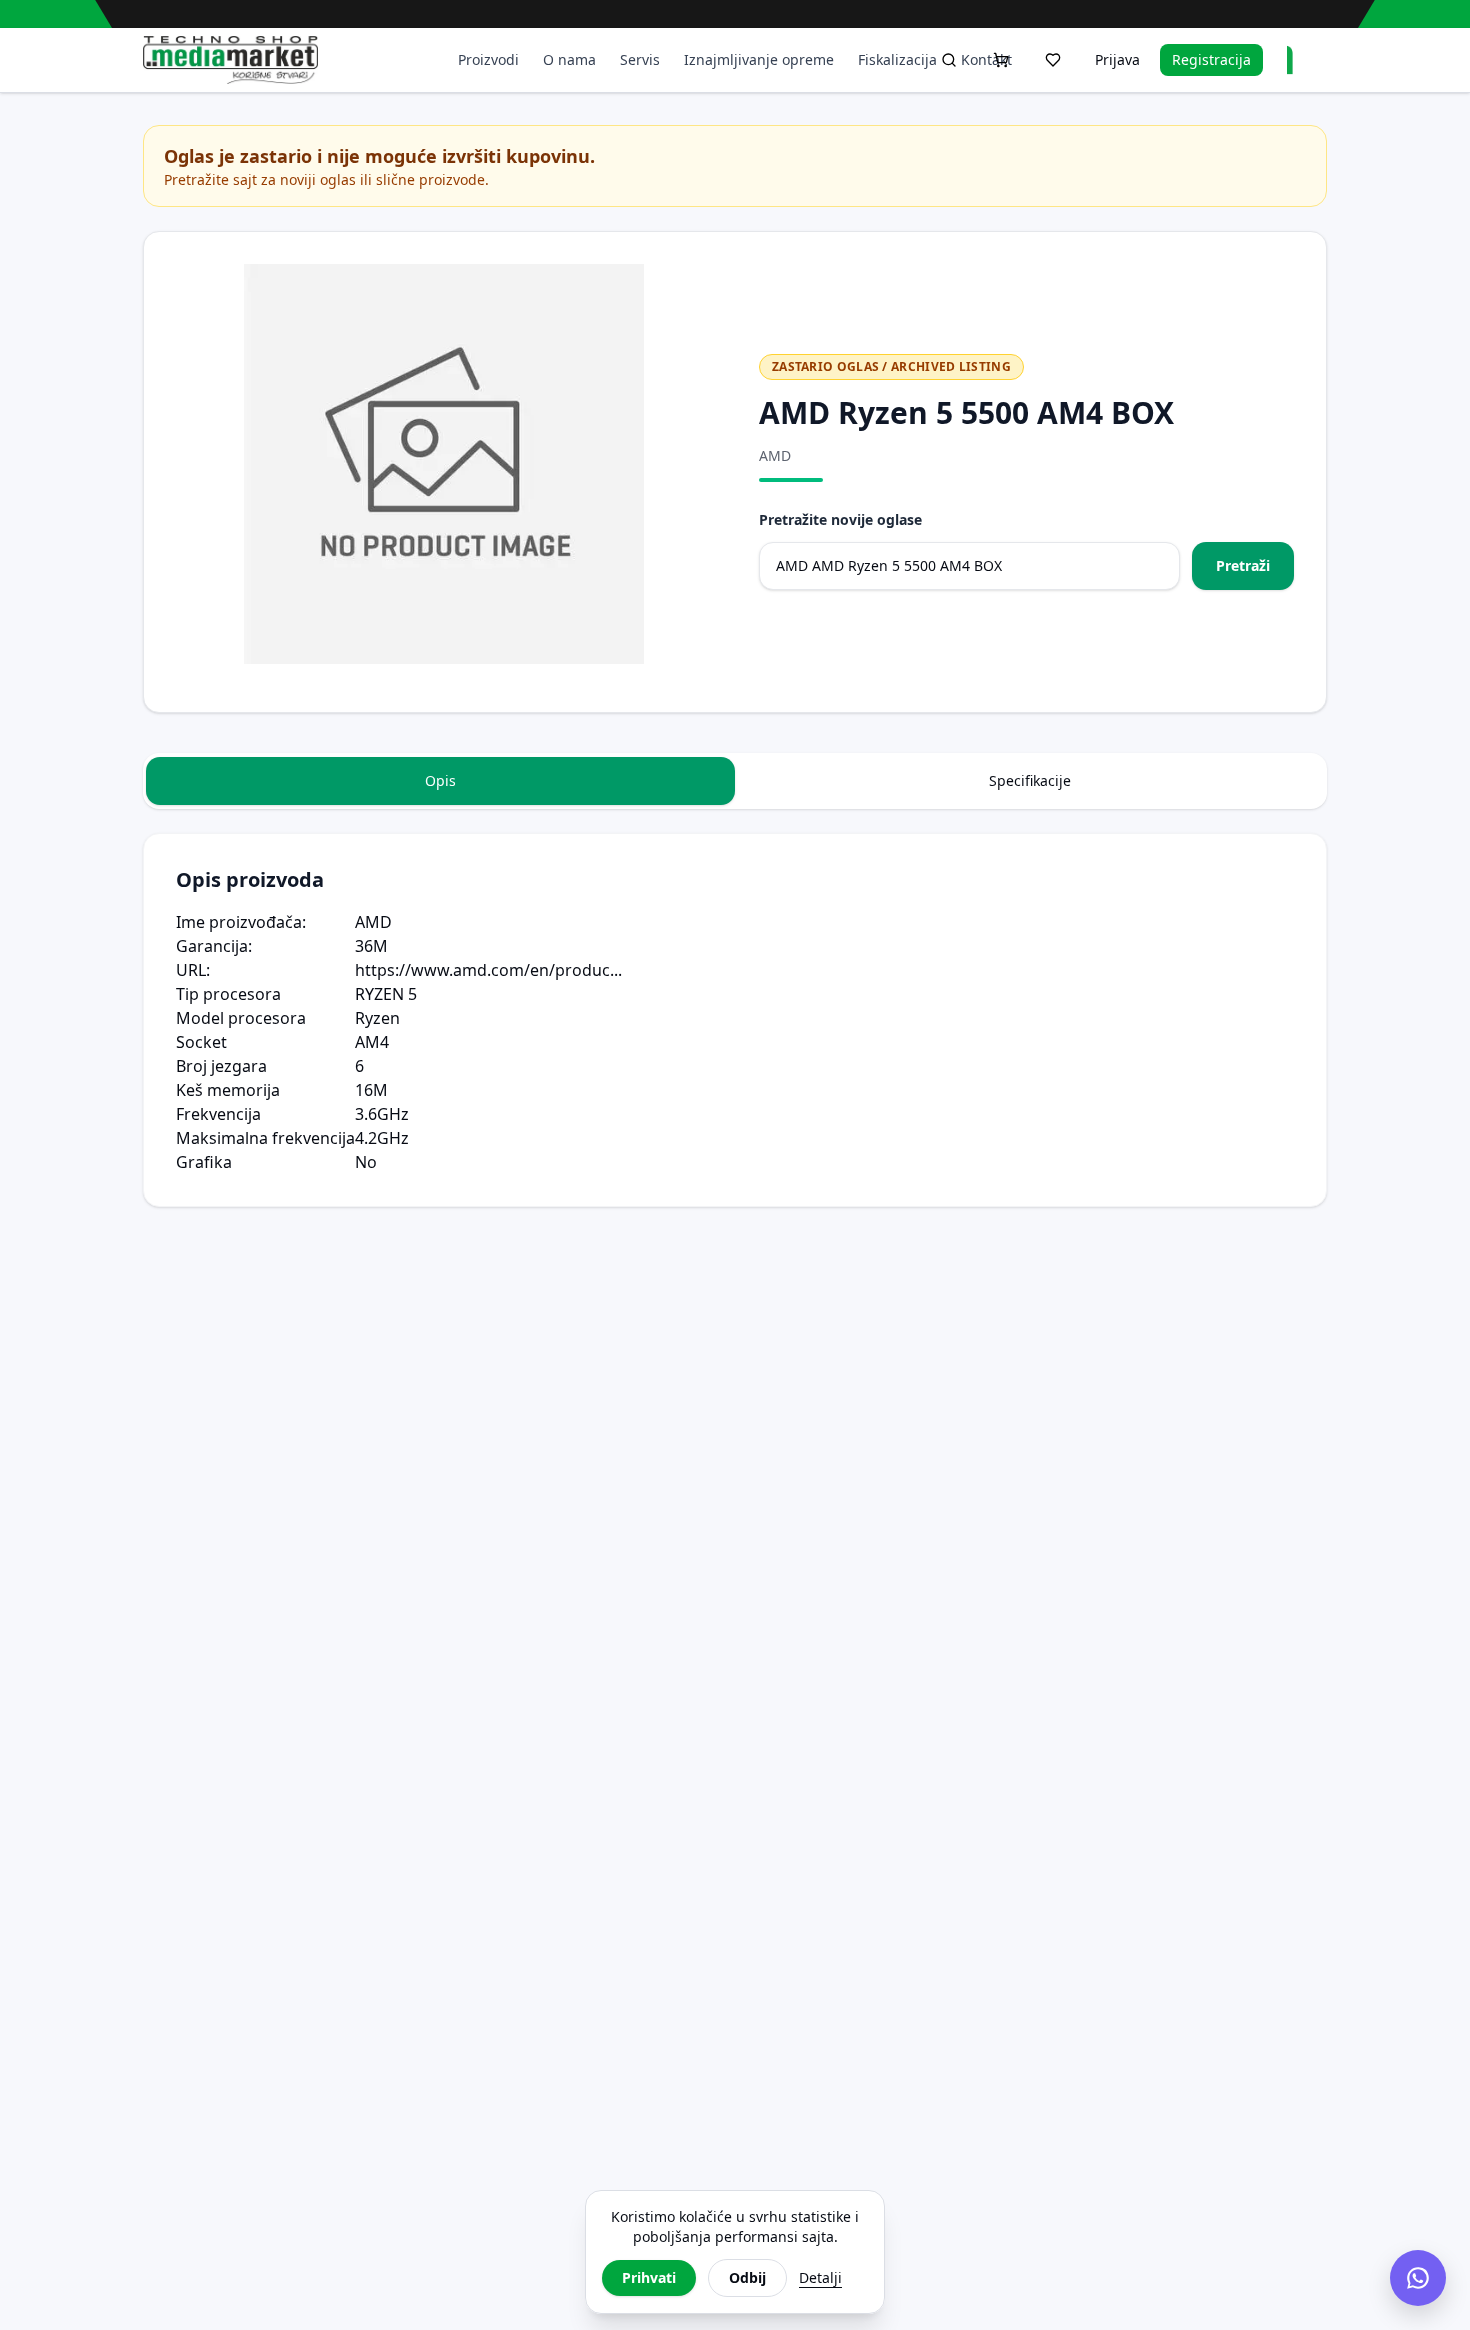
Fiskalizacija (897, 59)
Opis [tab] (440, 780)
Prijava (1117, 59)
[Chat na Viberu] (1418, 2278)
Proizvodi (488, 59)
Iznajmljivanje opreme (759, 59)
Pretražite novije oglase (840, 519)
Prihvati (649, 2277)
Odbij (747, 2277)
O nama (569, 59)
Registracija (1211, 59)
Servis (640, 59)
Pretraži (1243, 565)
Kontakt (986, 59)
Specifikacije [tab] (1030, 780)
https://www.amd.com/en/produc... (488, 970)
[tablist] (735, 781)
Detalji (820, 2277)
